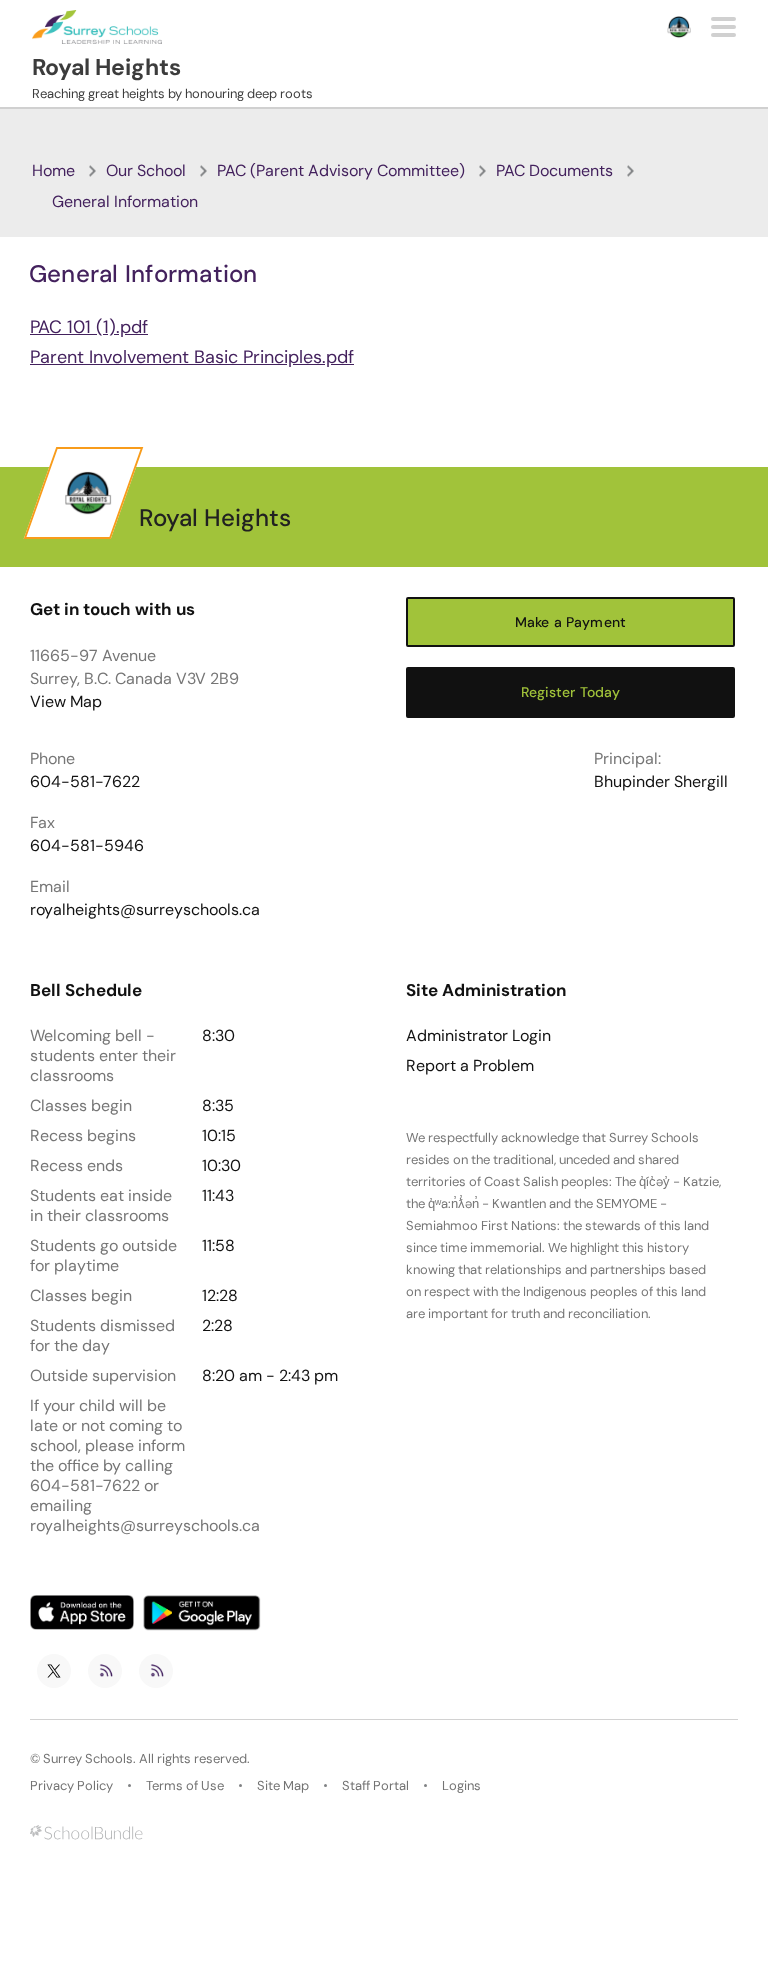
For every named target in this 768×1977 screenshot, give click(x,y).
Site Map (283, 1785)
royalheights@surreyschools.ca (145, 909)
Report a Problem (470, 1066)
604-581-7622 (85, 781)
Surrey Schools (88, 1758)
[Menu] (723, 27)
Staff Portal (375, 1785)
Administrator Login (478, 1036)
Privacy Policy (71, 1785)
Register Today (571, 692)
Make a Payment (570, 622)
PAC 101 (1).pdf (89, 327)
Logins (461, 1785)
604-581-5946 (87, 845)
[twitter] (54, 1671)
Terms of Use (185, 1785)
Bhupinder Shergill (661, 781)
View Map (66, 701)
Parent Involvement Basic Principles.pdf (192, 357)
